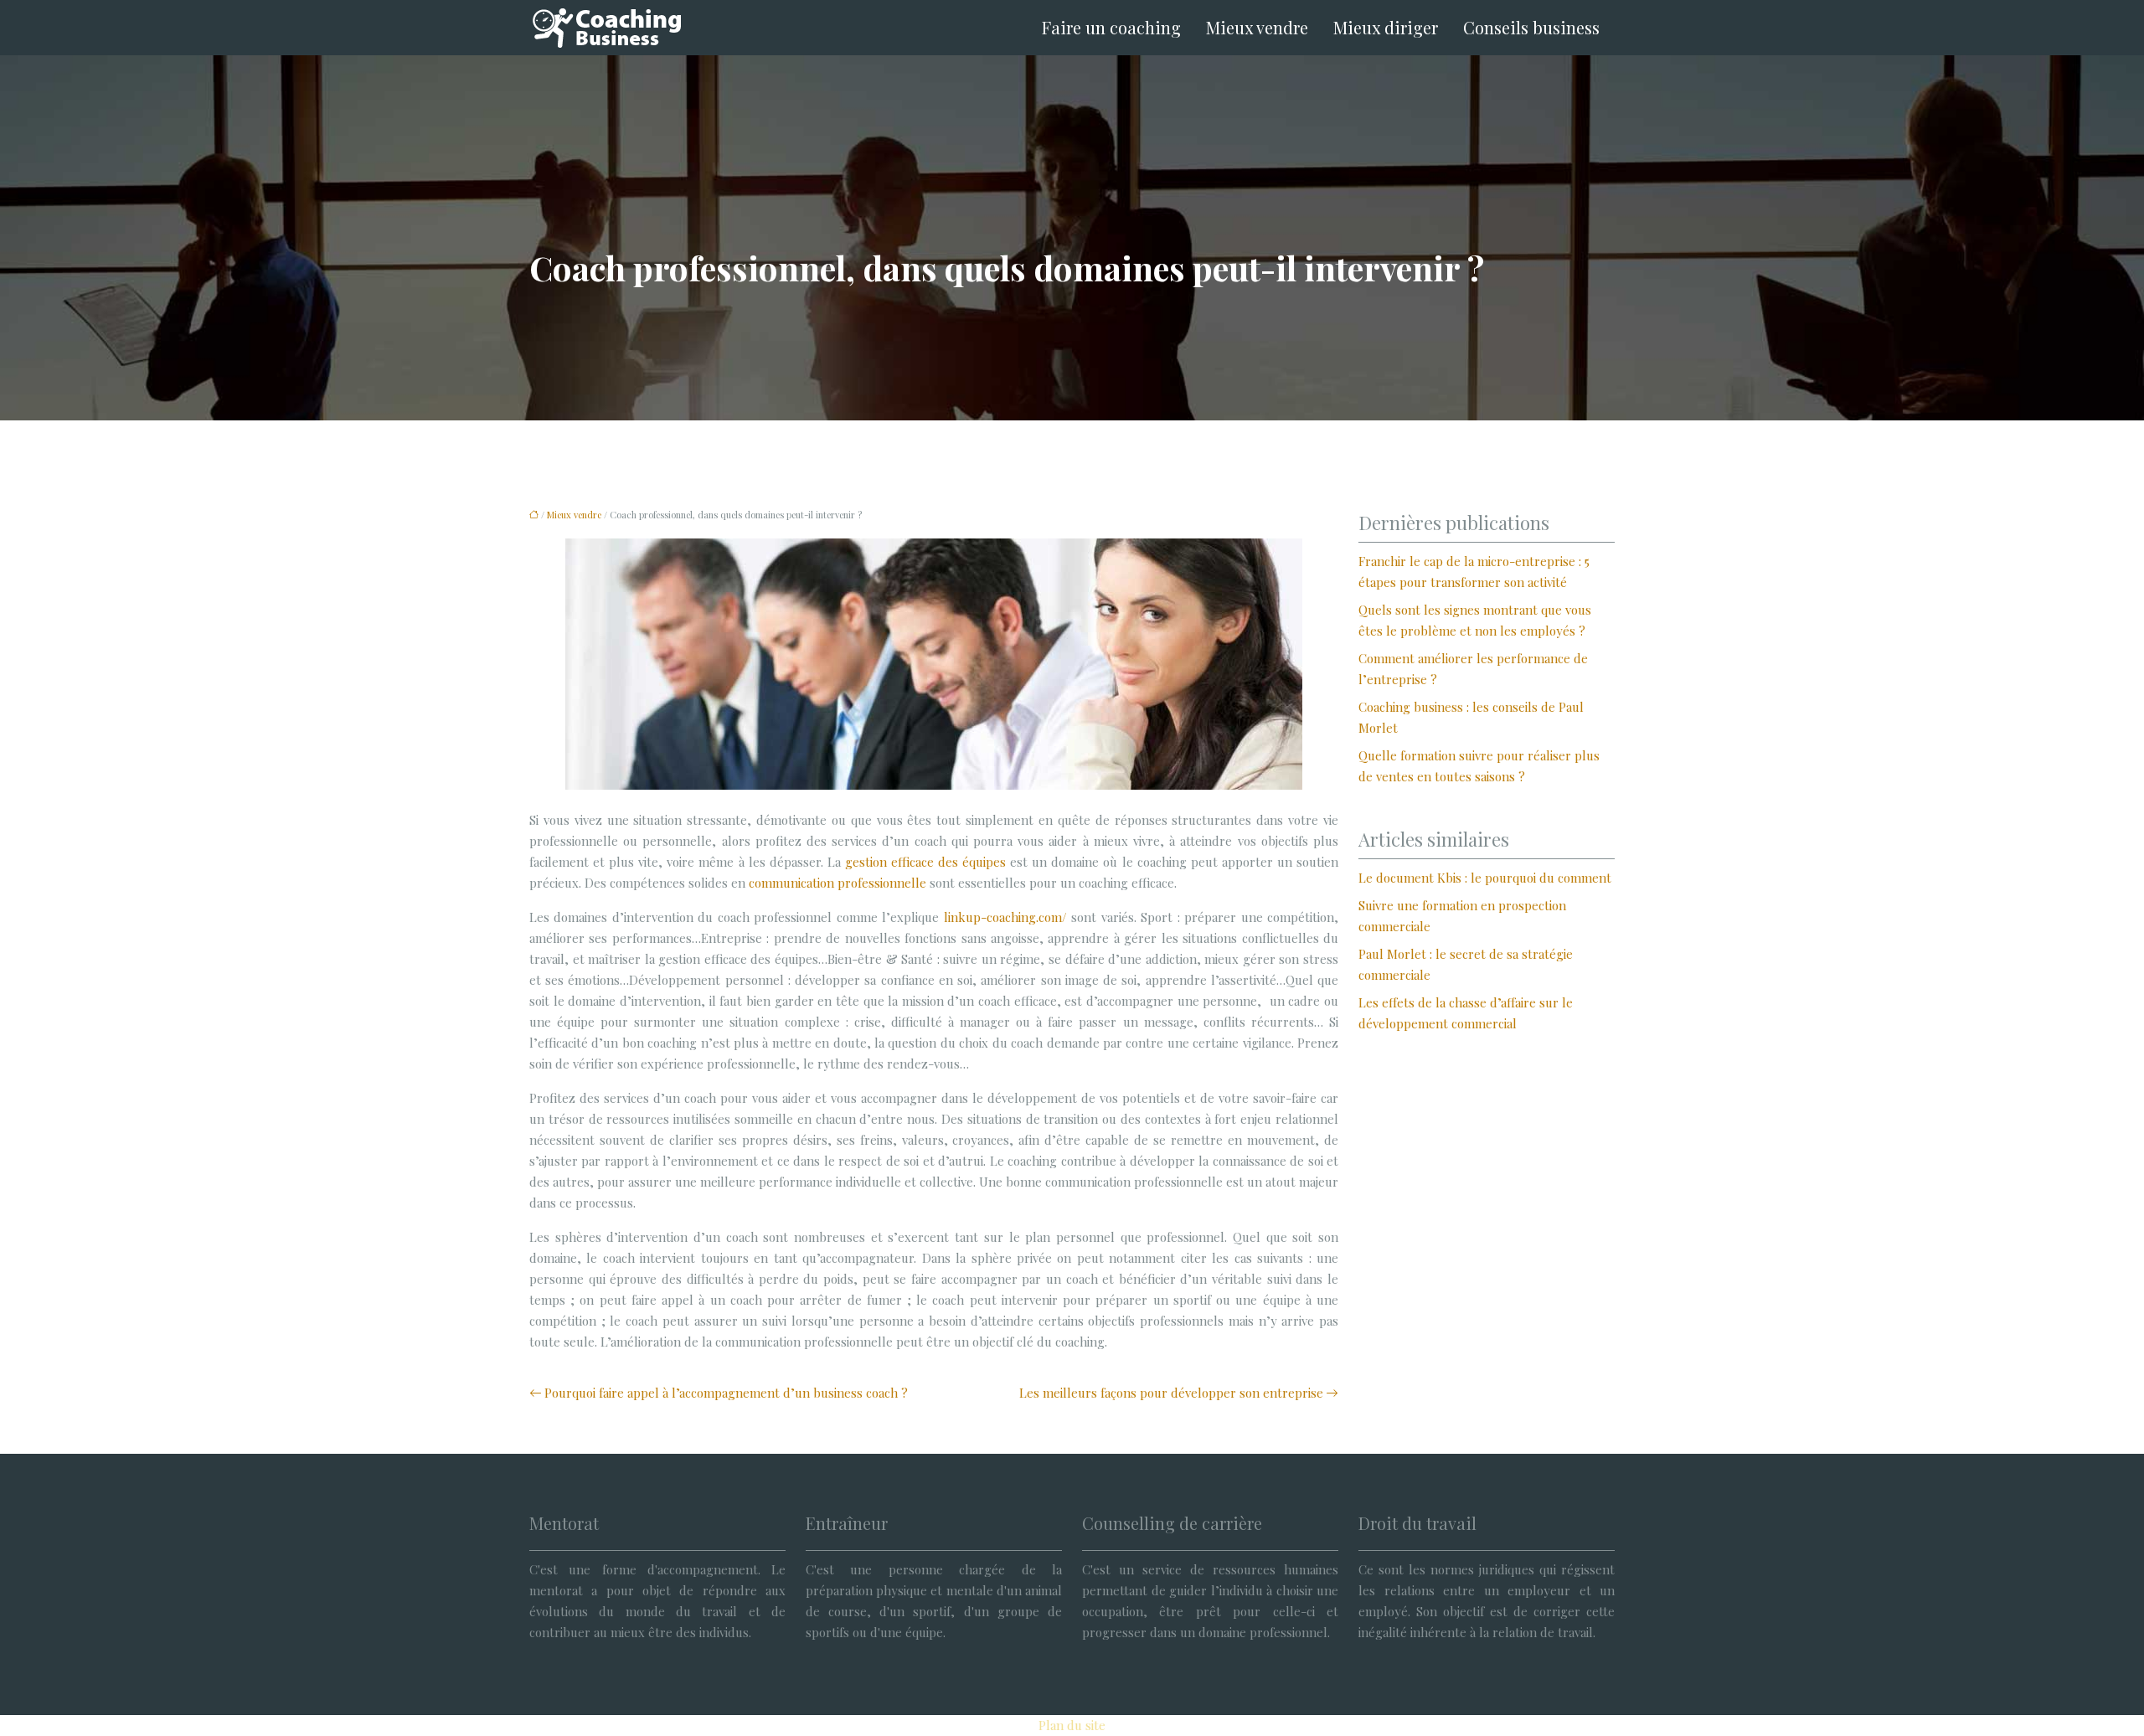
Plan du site (1072, 1725)
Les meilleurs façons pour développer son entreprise (1171, 1393)
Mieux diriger (1386, 27)
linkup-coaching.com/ (1005, 917)
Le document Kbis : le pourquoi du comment (1485, 878)
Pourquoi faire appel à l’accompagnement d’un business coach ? (726, 1393)
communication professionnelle (837, 883)
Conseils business (1531, 27)
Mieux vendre (1257, 27)
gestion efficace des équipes (925, 862)
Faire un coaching (1111, 27)
